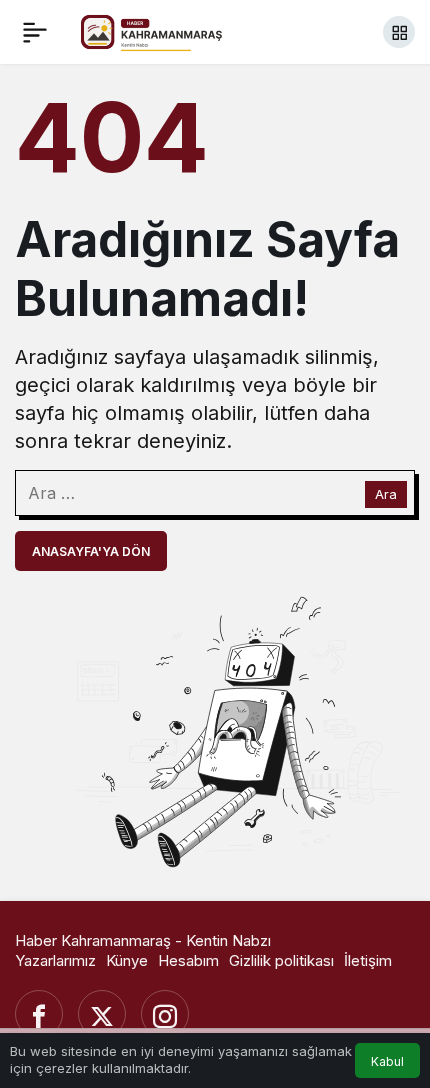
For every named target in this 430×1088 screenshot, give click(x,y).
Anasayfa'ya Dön (91, 551)
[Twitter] (102, 1014)
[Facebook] (39, 1014)
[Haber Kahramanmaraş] (171, 30)
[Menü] (35, 32)
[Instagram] (165, 1014)
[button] (399, 32)
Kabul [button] (387, 1061)
